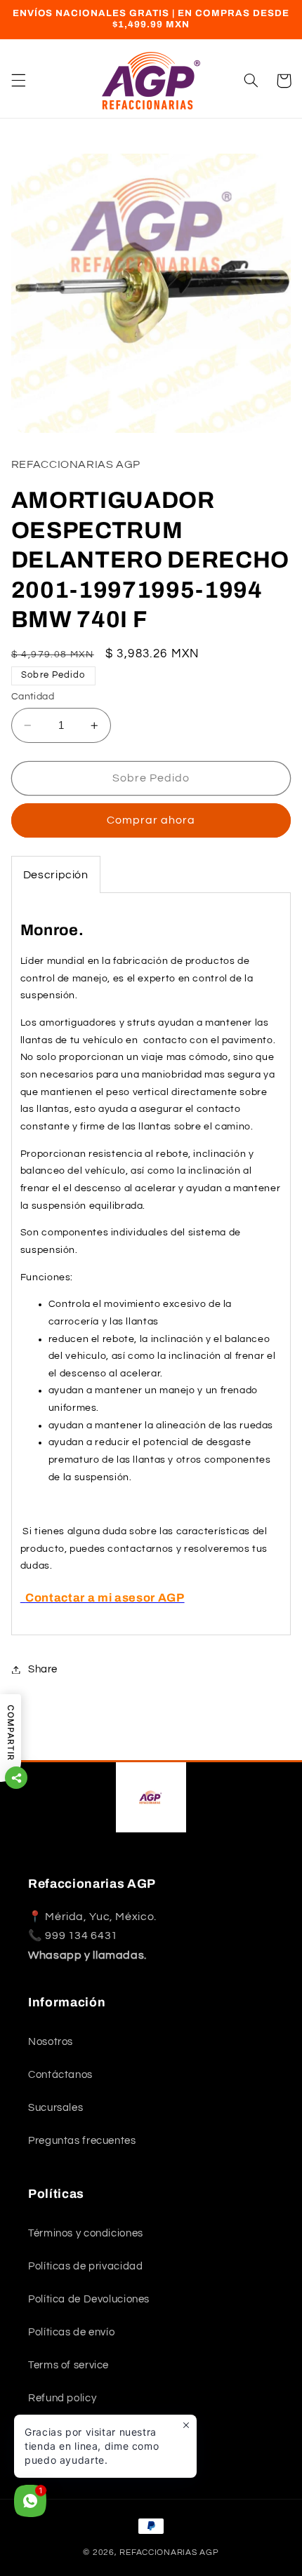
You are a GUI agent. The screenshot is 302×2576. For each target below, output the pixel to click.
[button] (18, 81)
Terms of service (68, 2365)
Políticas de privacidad (86, 2266)
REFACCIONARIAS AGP (169, 2552)
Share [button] (43, 1669)
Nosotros (51, 2042)
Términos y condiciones (86, 2233)
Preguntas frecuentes (82, 2141)
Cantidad (33, 697)
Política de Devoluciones (89, 2299)
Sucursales (55, 2108)
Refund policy (62, 2398)
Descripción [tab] (56, 875)
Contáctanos (60, 2075)
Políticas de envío (71, 2332)
